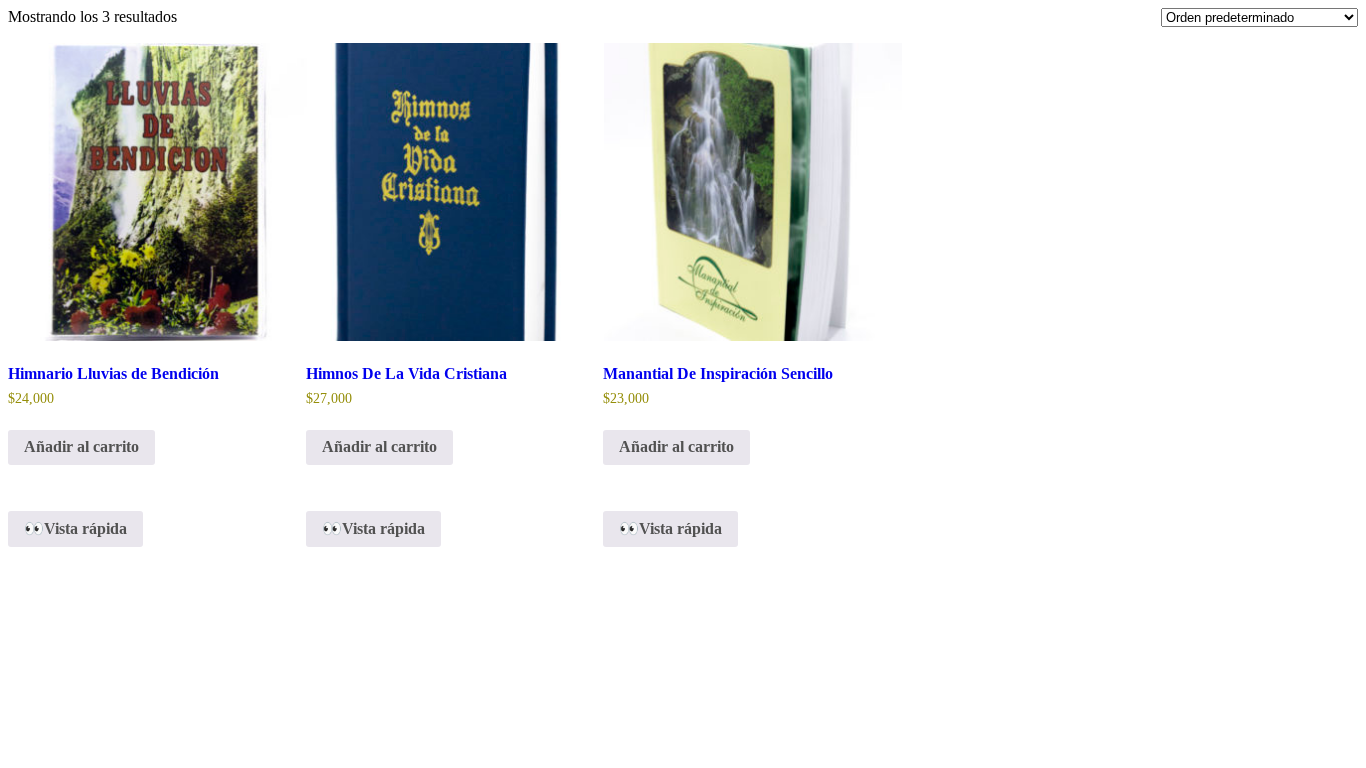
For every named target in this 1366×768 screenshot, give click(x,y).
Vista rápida (85, 528)
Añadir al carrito (81, 446)
